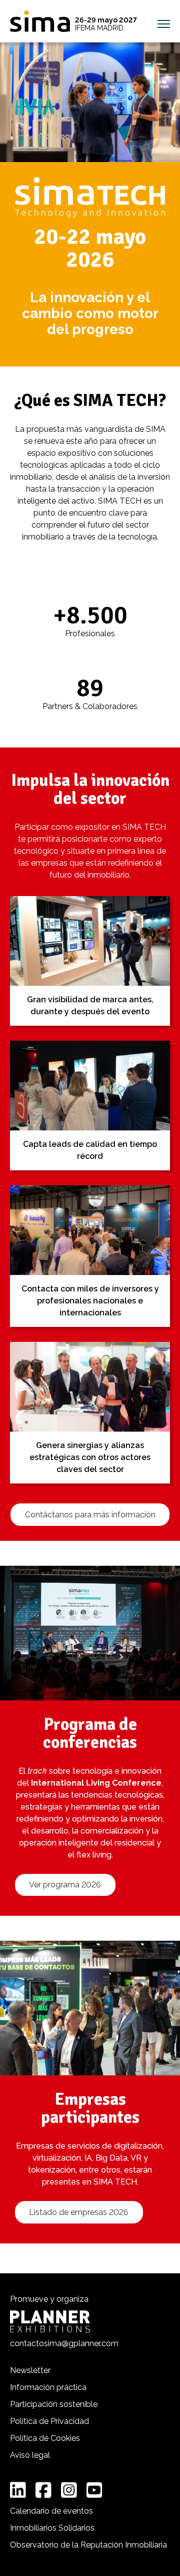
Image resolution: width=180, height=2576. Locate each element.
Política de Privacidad (49, 2421)
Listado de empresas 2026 (79, 2212)
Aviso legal (30, 2455)
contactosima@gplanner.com (64, 2343)
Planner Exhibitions (50, 2321)
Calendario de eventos (51, 2511)
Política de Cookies (45, 2438)
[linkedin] (18, 2490)
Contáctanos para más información (90, 1515)
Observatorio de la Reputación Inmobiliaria (88, 2545)
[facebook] (43, 2490)
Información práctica (48, 2387)
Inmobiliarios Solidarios (52, 2528)
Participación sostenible (54, 2404)
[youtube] (94, 2490)
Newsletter (30, 2370)
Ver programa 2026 (65, 1885)
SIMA (40, 21)
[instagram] (69, 2490)
